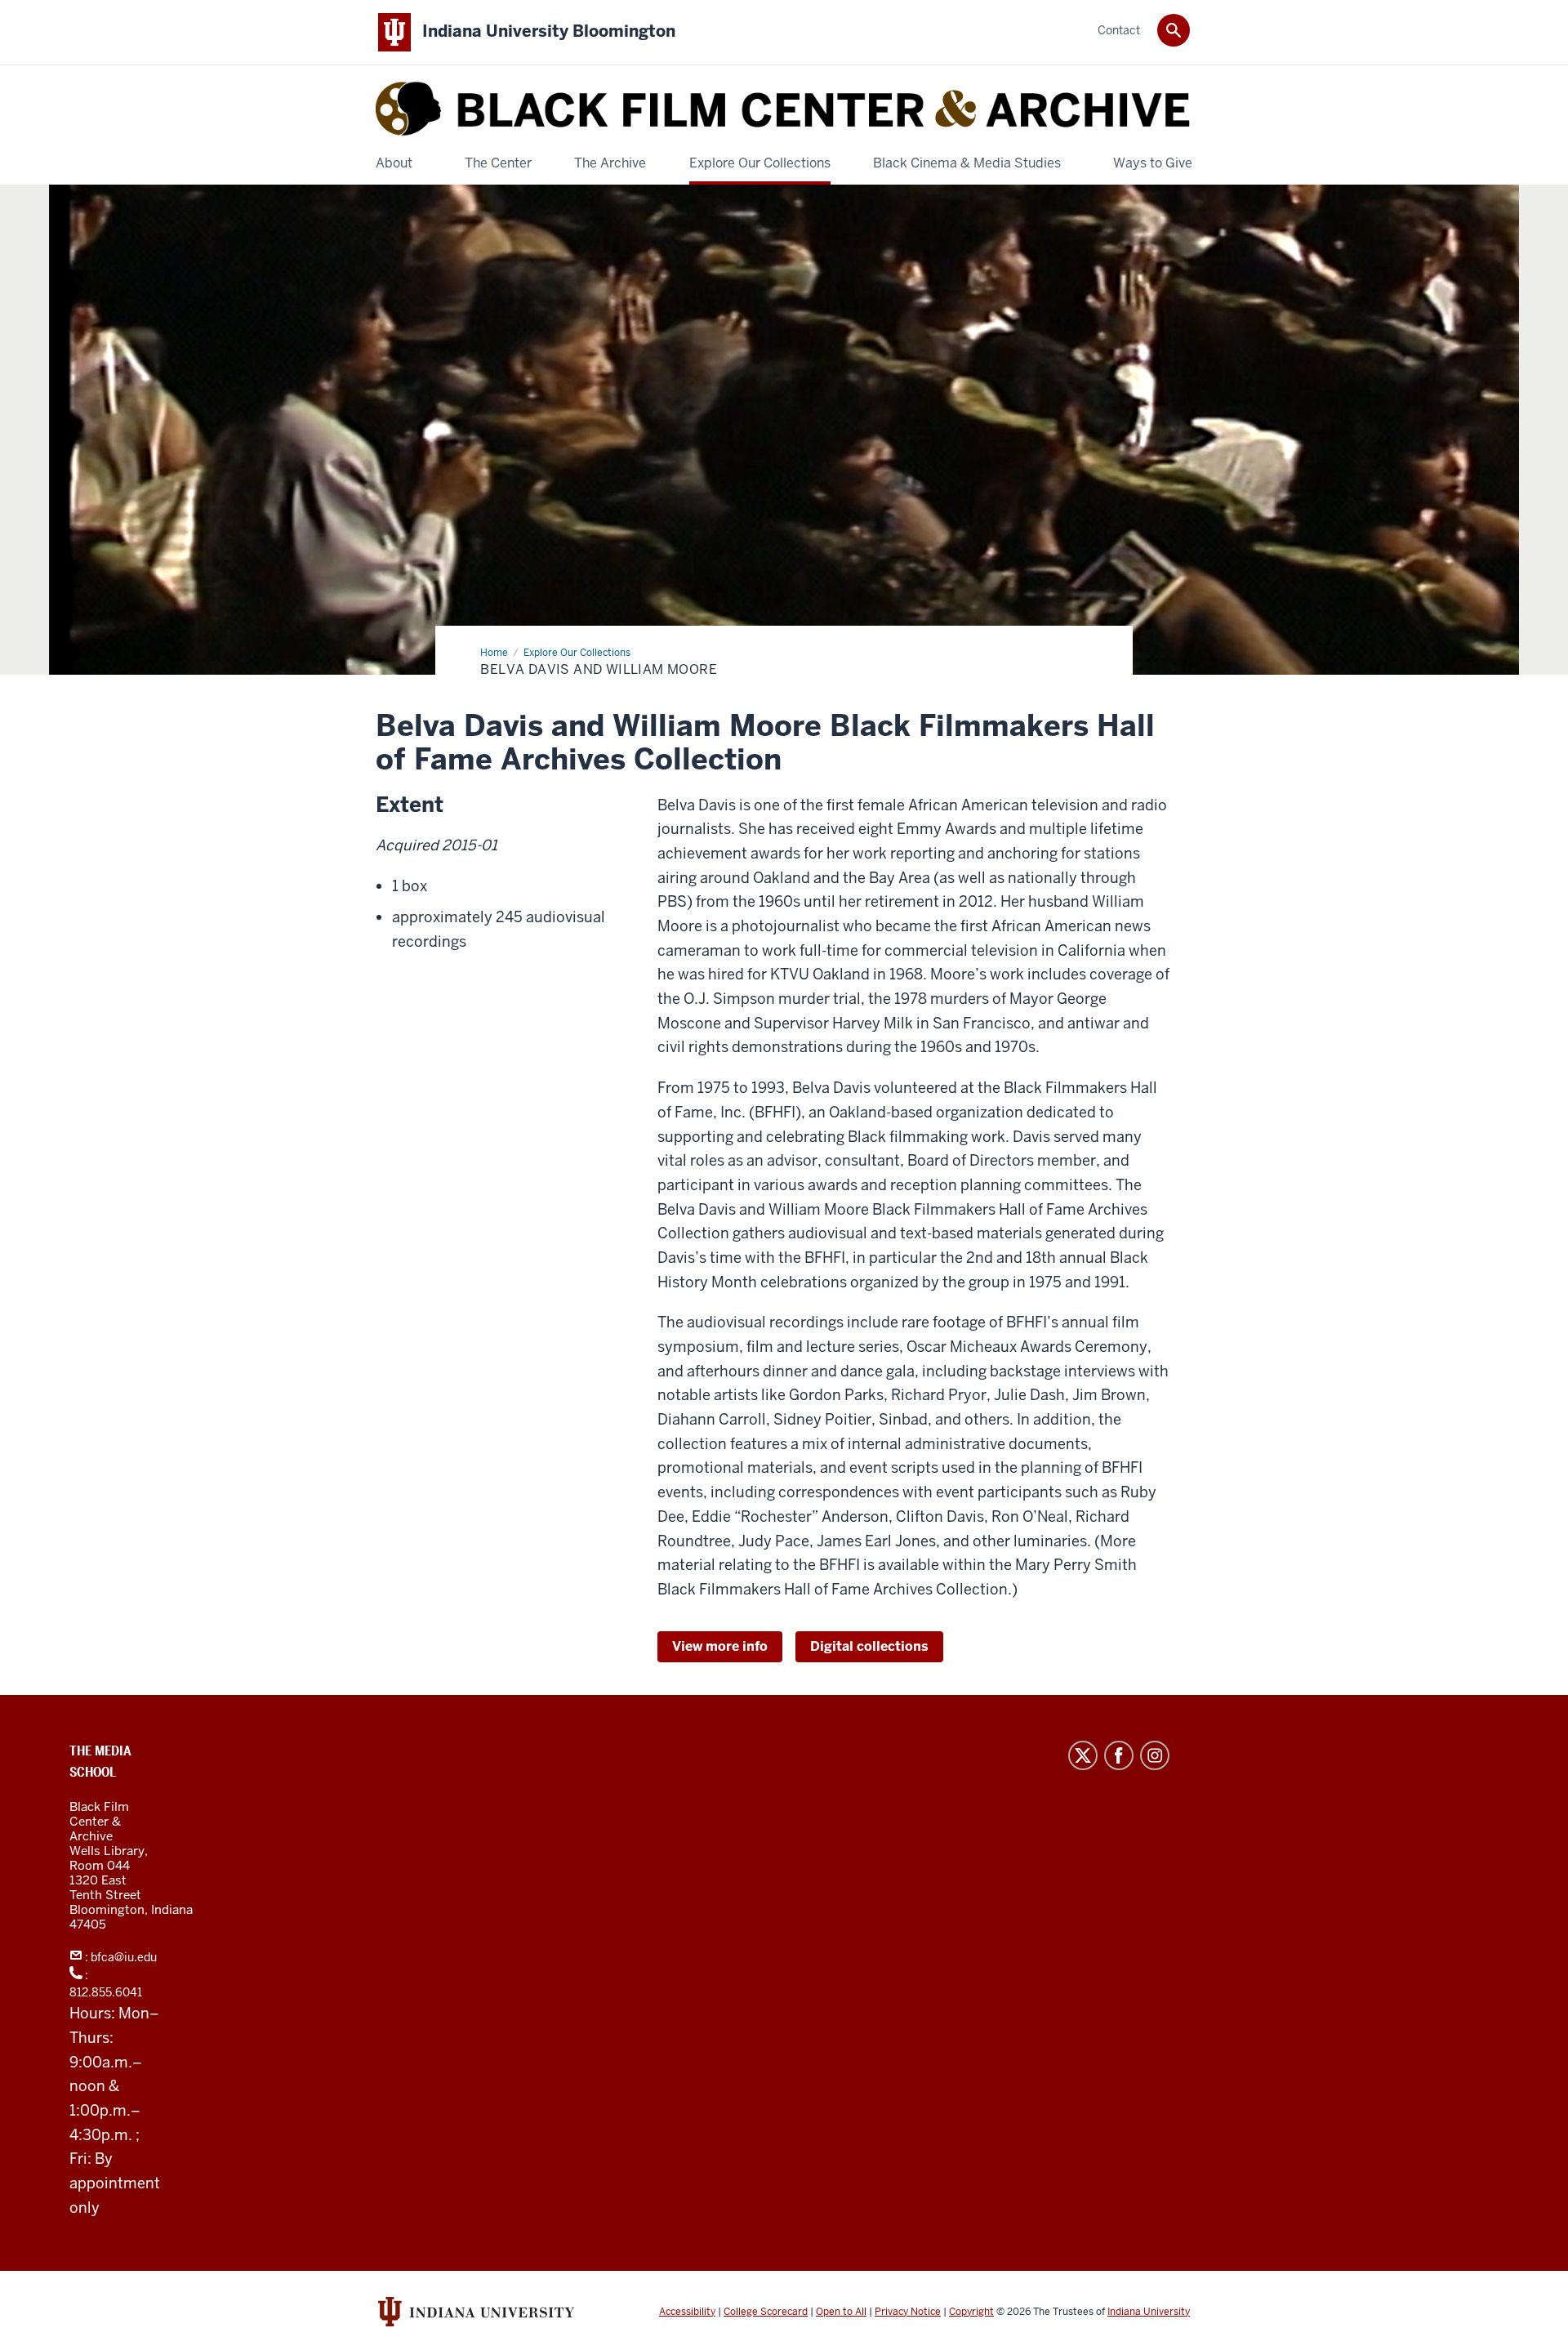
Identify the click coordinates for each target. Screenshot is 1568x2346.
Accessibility (687, 2312)
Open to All (841, 2312)
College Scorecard (766, 2312)
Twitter (1083, 1755)
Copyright (971, 2312)
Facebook (1119, 1755)
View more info (720, 1646)
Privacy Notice (908, 2312)
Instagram (1155, 1755)
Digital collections (869, 1646)
